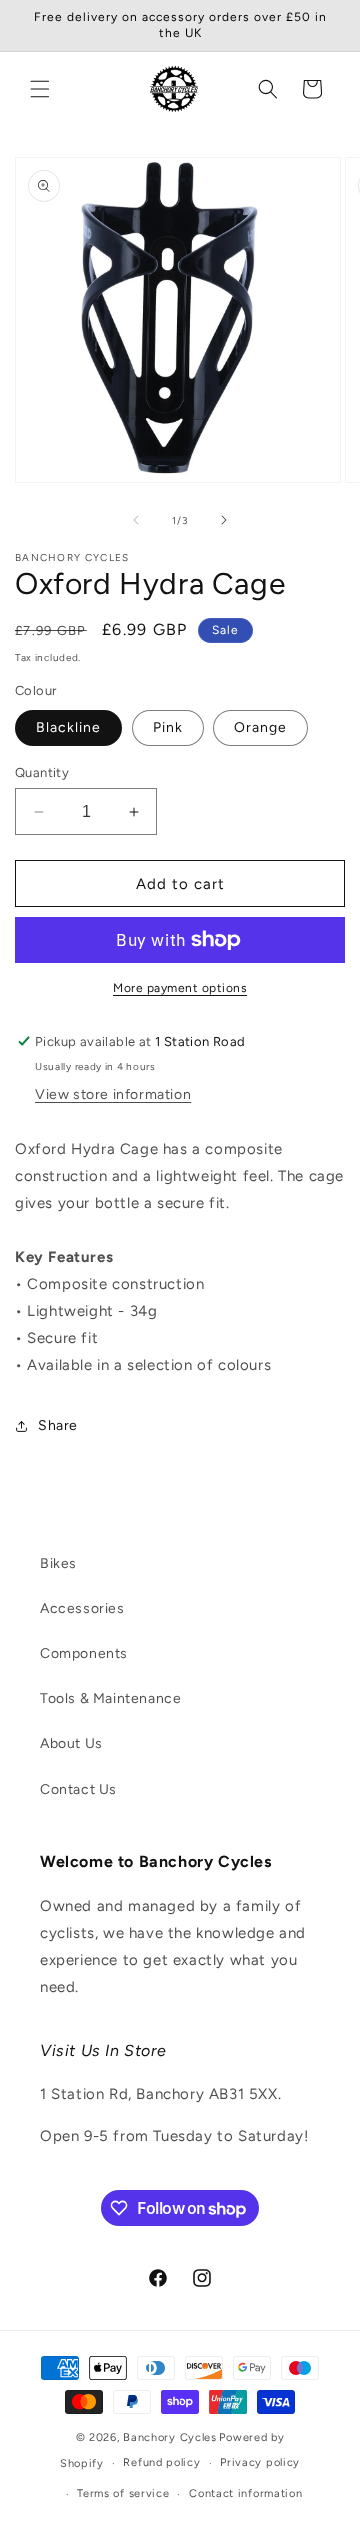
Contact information (245, 2493)
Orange (260, 727)
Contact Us (78, 1789)
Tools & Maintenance (110, 1698)
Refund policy (161, 2462)
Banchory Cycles (170, 2437)
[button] (40, 89)
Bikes (58, 1563)
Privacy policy (260, 2462)
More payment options (180, 988)
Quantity (42, 772)
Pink (168, 727)
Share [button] (58, 1425)
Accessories (82, 1608)
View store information (113, 1094)
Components (84, 1653)
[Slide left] (136, 520)
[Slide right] (224, 520)
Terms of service (123, 2493)
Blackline (68, 727)
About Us (71, 1743)
